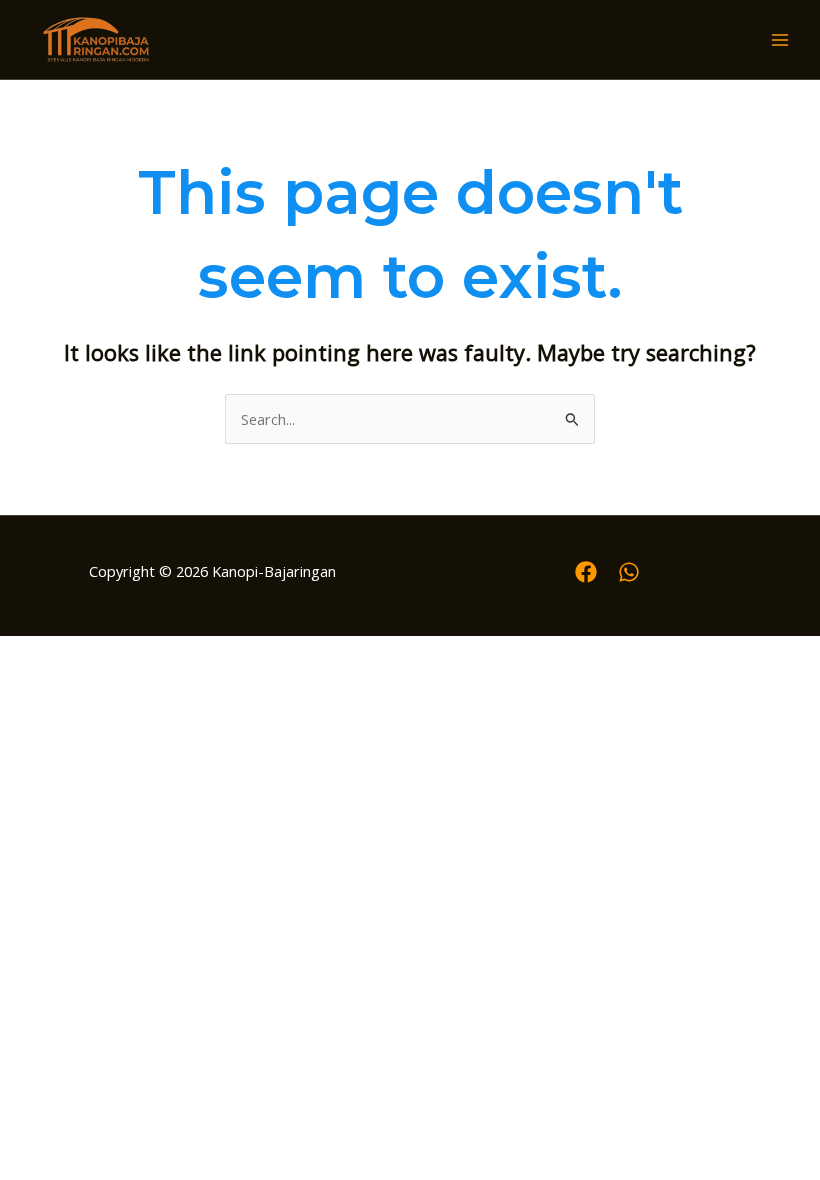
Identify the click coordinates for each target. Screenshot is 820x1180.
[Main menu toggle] (780, 40)
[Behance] (629, 572)
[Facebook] (586, 572)
